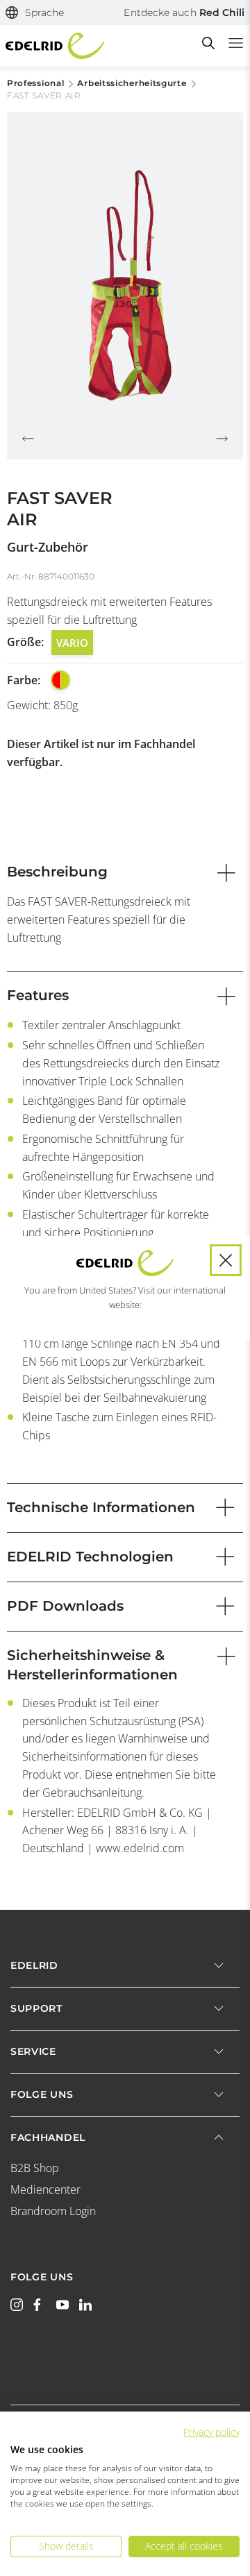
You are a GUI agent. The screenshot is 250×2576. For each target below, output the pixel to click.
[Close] (226, 1260)
